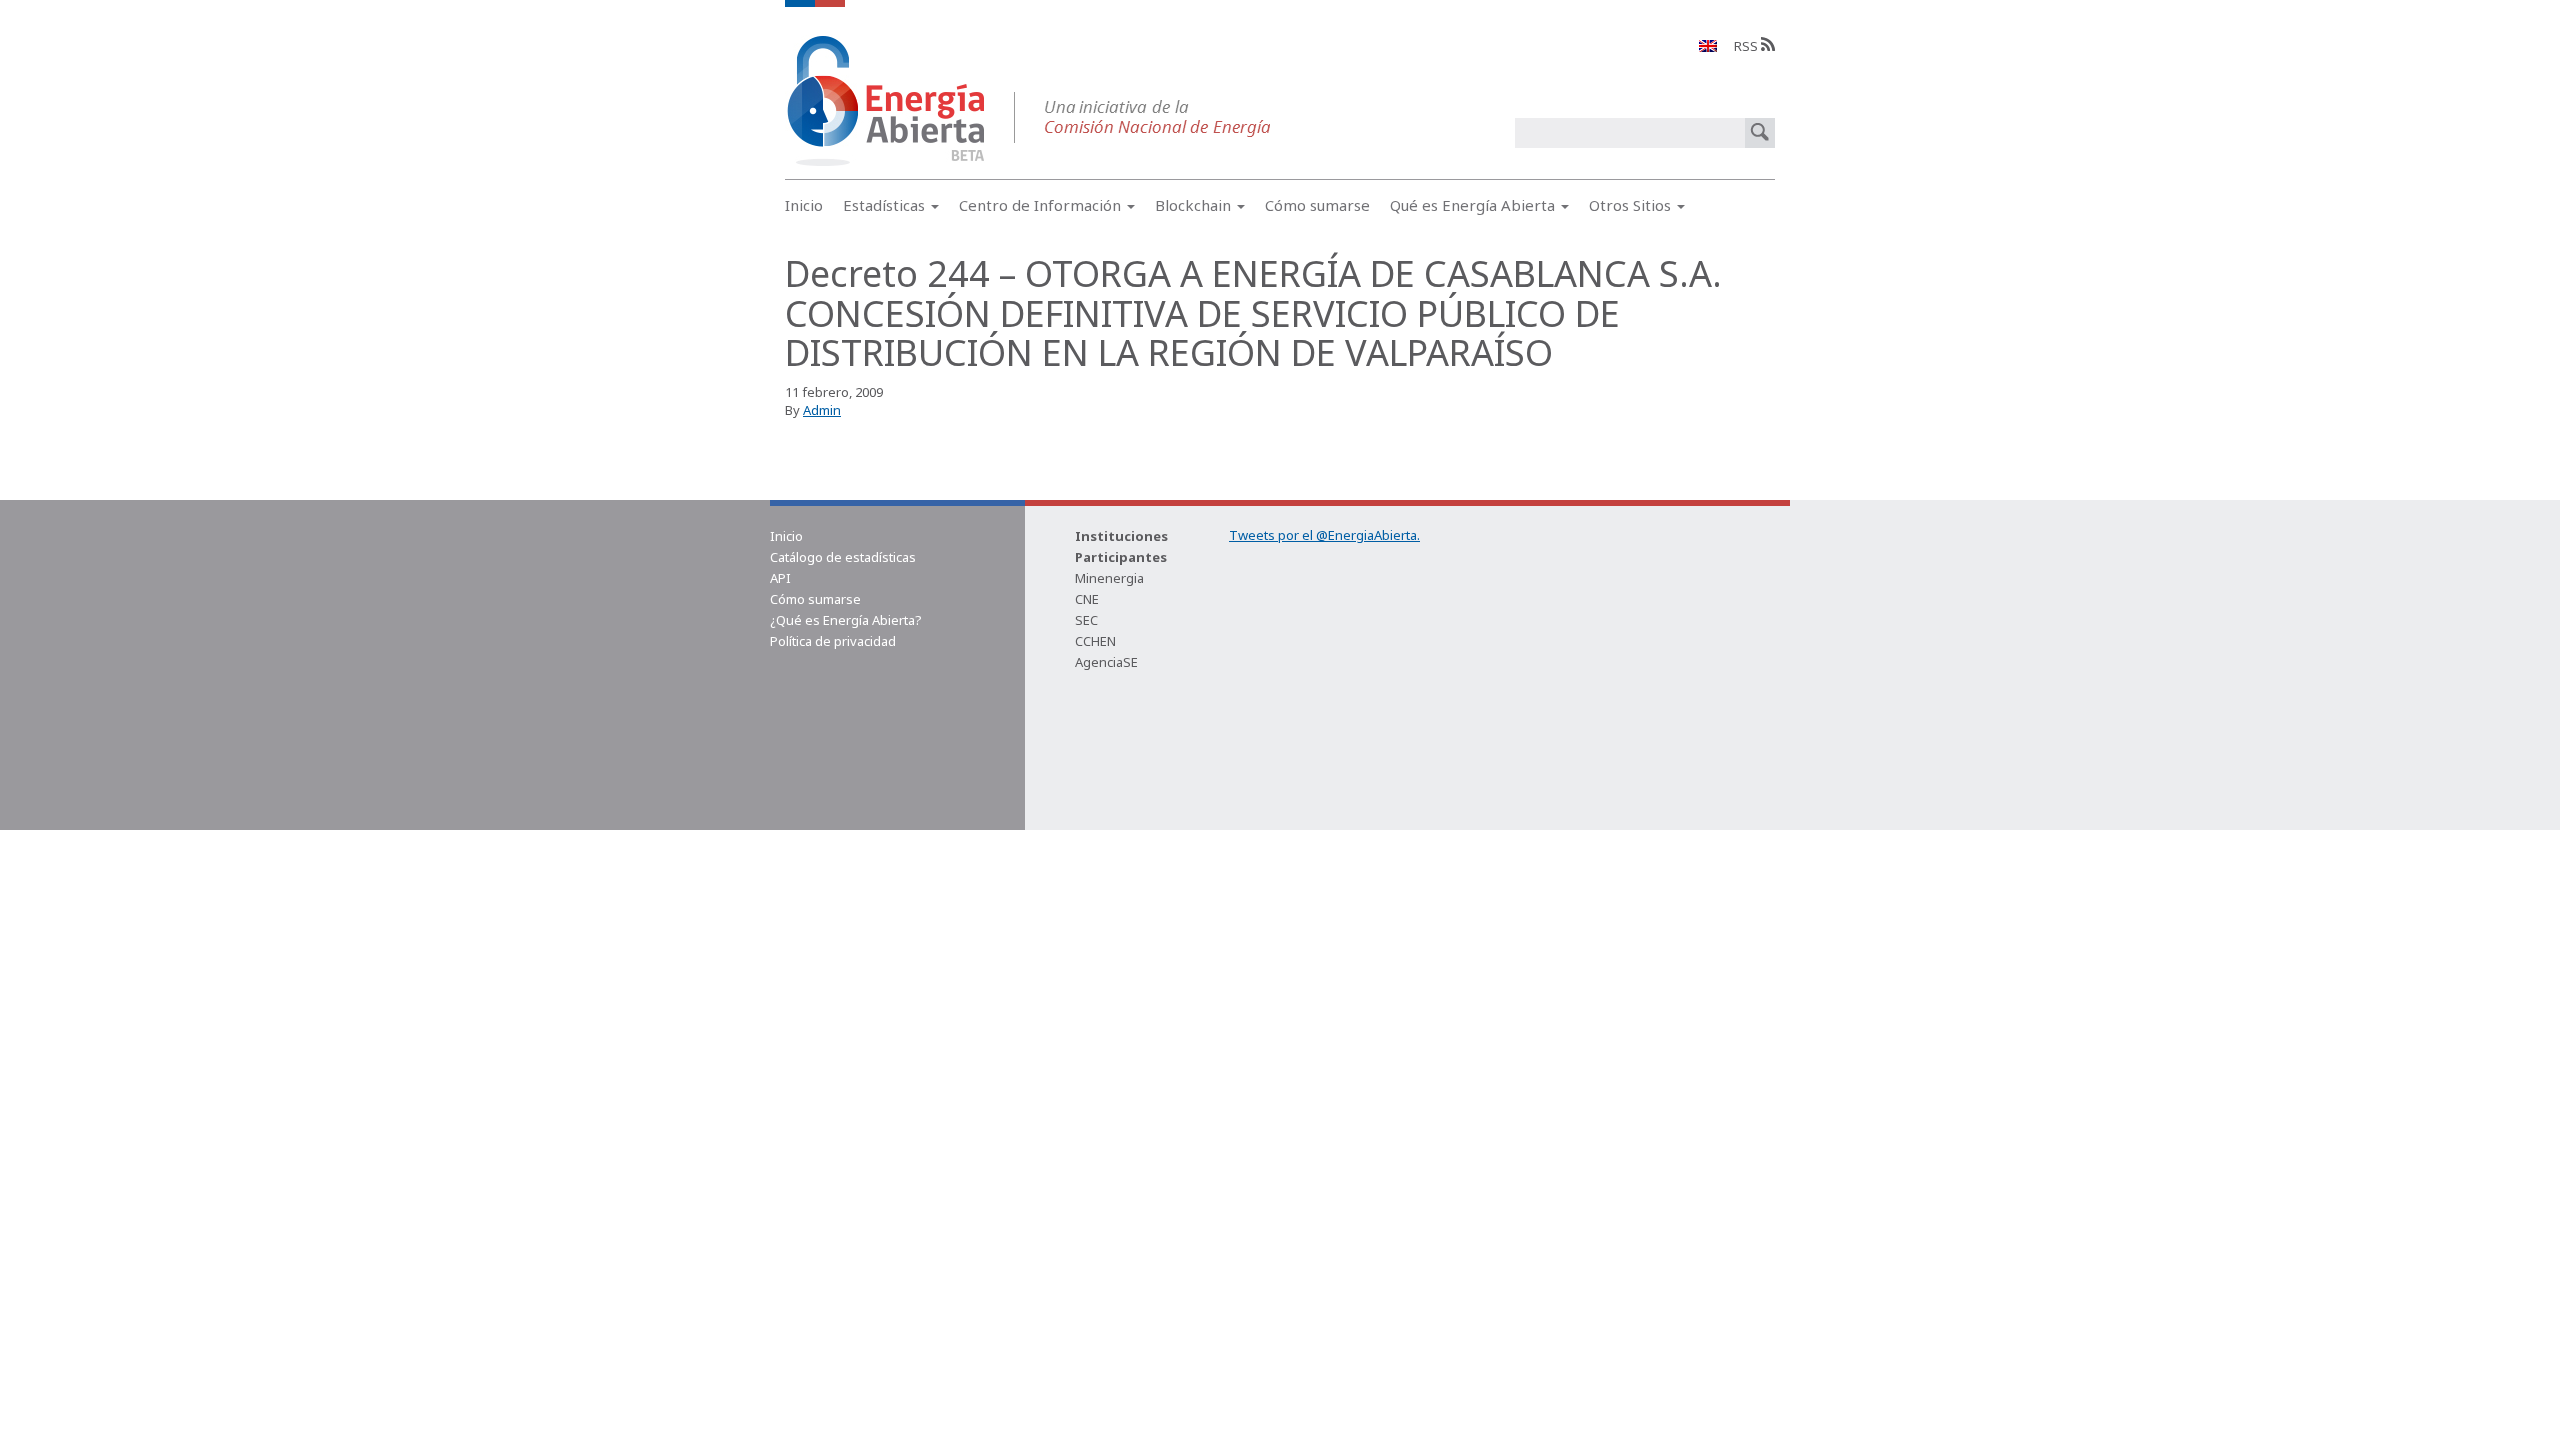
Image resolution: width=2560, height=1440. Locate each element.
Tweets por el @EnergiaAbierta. (1324, 535)
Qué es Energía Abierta (1474, 205)
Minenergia (1109, 578)
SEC (1086, 620)
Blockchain (1195, 205)
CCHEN (1095, 641)
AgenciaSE (1106, 662)
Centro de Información (1042, 205)
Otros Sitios (1632, 205)
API (780, 578)
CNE (1087, 599)
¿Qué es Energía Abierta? (846, 620)
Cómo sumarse (1317, 205)
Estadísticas (886, 205)
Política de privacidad (833, 641)
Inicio (804, 205)
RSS (1747, 46)
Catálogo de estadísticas (843, 557)
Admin (822, 410)
